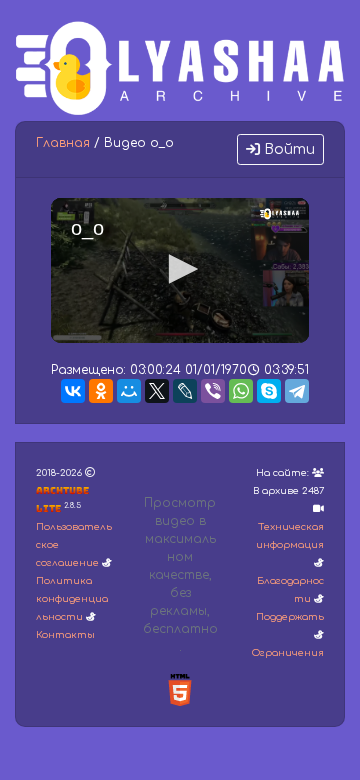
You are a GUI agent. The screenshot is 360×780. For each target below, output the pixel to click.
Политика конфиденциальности (72, 599)
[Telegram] (297, 391)
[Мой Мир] (129, 391)
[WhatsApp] (241, 391)
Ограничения (288, 653)
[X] (157, 391)
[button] (180, 269)
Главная (63, 143)
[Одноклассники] (101, 391)
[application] (180, 270)
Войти (287, 149)
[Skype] (269, 391)
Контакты (65, 635)
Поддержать (290, 617)
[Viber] (213, 391)
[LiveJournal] (185, 391)
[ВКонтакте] (73, 391)
